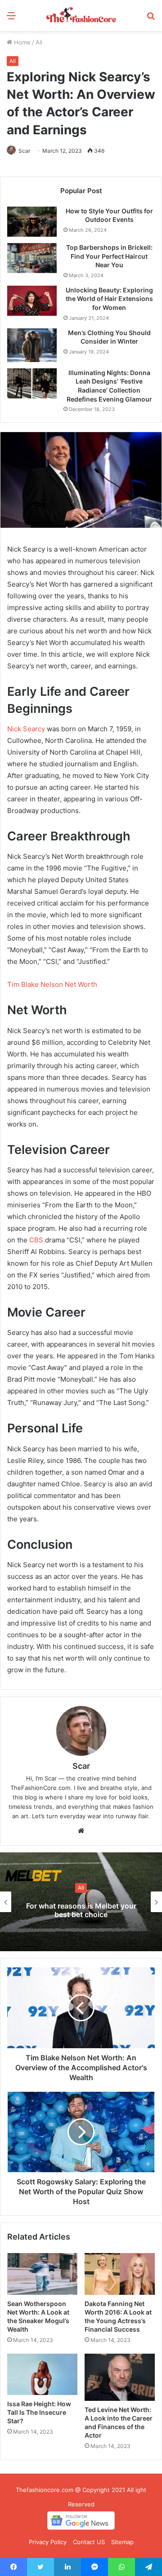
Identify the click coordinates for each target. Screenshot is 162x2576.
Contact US (89, 2542)
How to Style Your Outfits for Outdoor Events (109, 215)
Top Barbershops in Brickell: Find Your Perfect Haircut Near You (109, 256)
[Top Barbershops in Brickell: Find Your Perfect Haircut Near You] (32, 258)
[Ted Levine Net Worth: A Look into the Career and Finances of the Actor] (120, 2377)
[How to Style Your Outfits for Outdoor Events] (32, 222)
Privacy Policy (48, 2542)
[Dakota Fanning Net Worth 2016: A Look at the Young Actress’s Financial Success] (120, 2274)
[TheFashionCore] (81, 15)
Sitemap (122, 2542)
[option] (81, 1902)
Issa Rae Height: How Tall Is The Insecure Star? (39, 2412)
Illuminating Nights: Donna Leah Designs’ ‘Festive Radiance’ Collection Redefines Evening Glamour (109, 386)
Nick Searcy (26, 729)
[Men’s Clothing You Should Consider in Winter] (32, 345)
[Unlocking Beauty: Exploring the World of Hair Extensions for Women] (32, 301)
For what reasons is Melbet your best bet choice (81, 1910)
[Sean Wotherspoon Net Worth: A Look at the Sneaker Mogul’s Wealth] (42, 2274)
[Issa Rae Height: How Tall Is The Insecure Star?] (42, 2375)
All (39, 42)
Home (21, 42)
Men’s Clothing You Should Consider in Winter (109, 337)
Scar (24, 151)
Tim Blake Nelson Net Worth (52, 984)
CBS (36, 1240)
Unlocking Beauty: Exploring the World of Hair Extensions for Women (109, 299)
